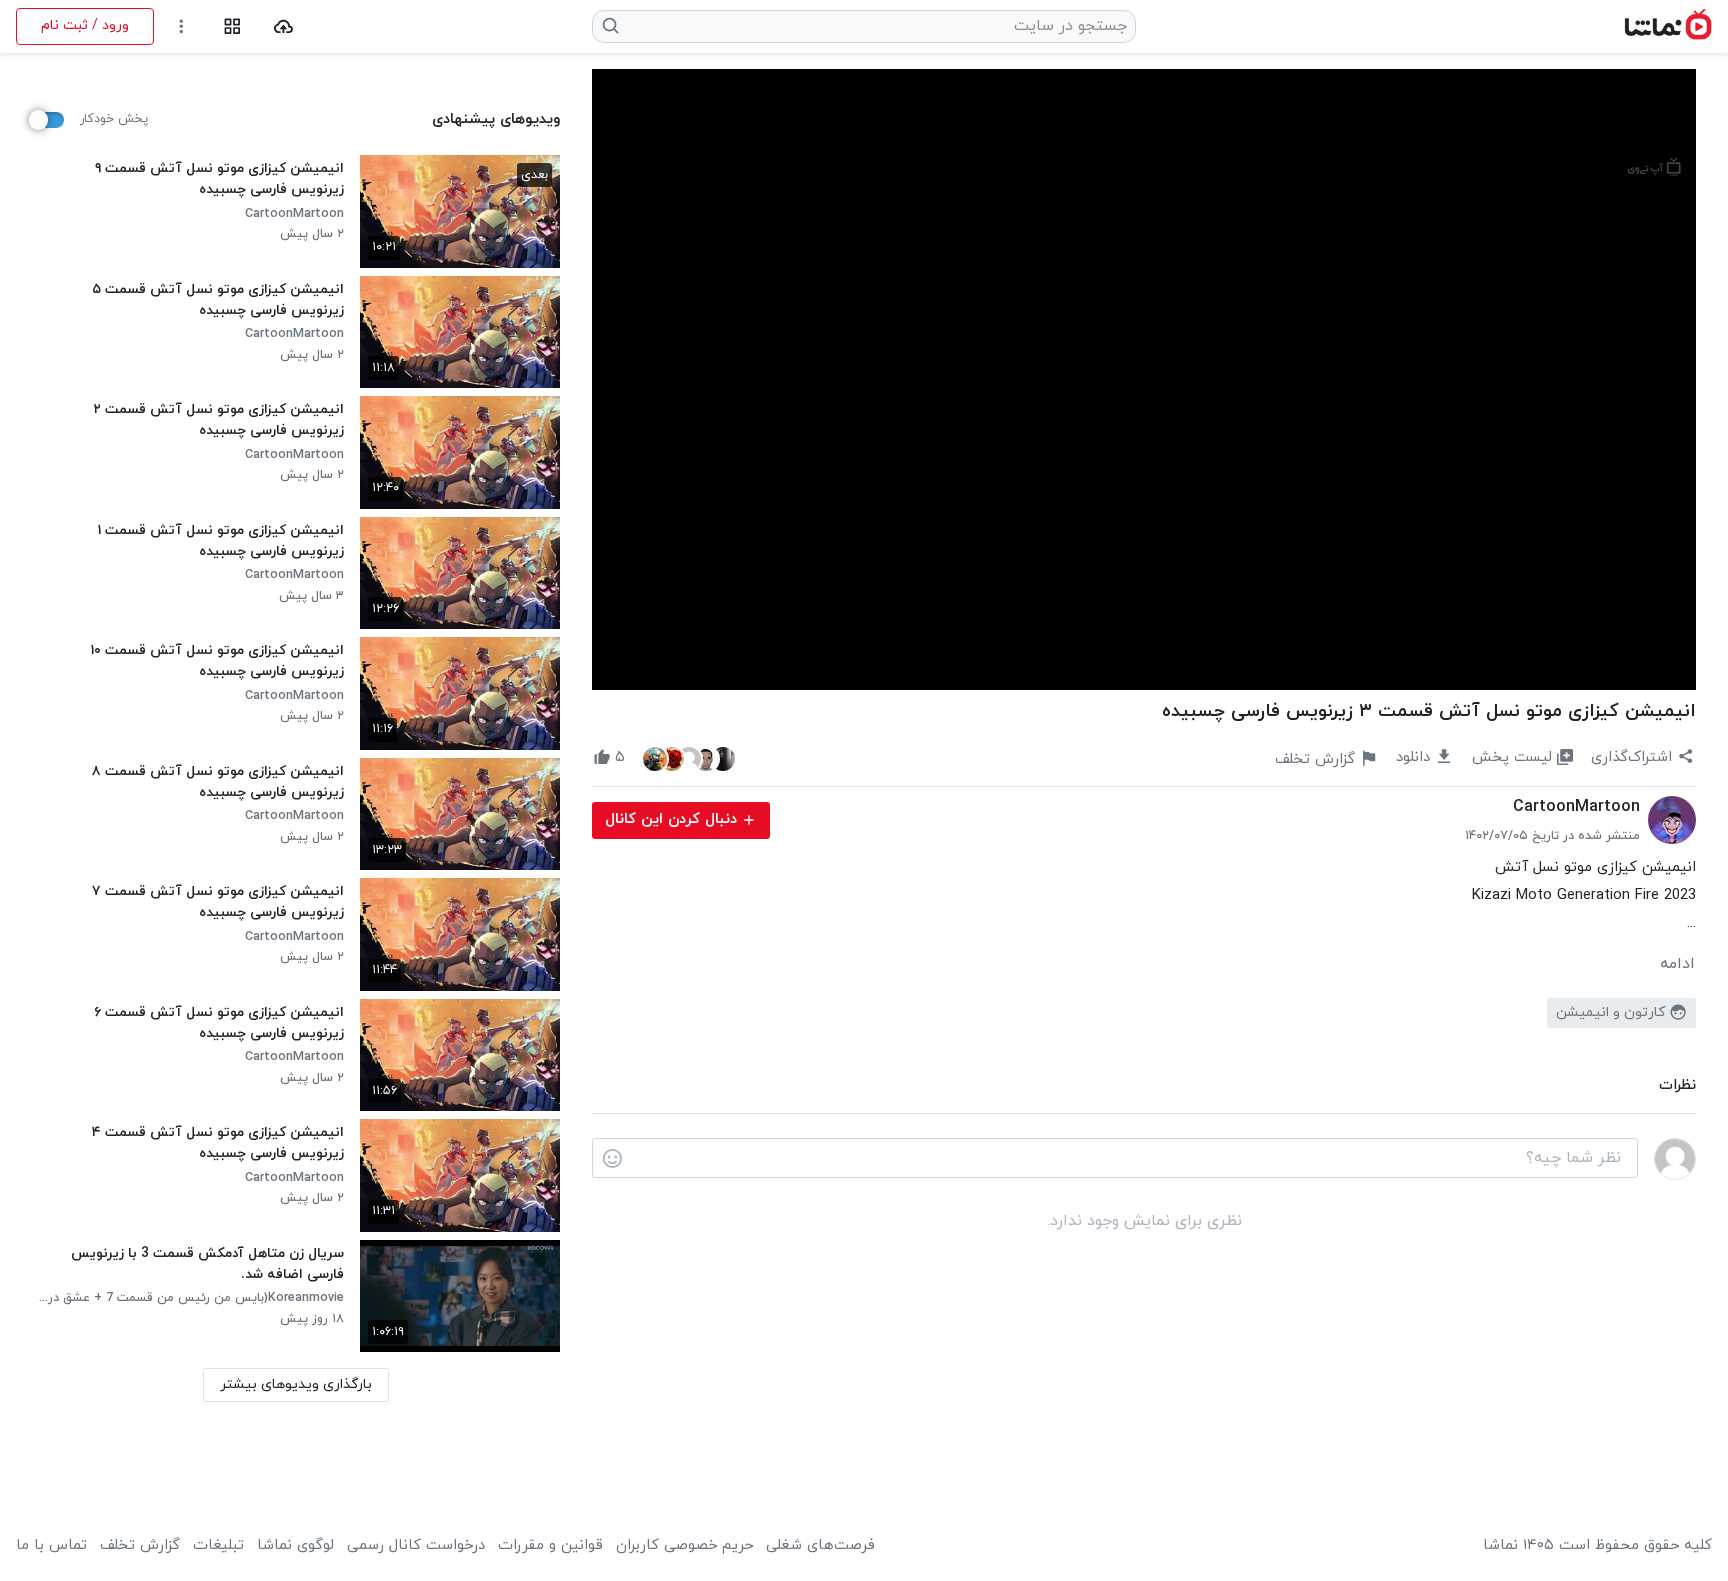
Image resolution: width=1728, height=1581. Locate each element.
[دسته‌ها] (232, 26)
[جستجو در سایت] (611, 26)
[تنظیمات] (181, 26)
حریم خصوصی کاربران (684, 1546)
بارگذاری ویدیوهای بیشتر (296, 1384)
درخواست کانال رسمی (416, 1546)
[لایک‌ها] (689, 758)
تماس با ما (51, 1546)
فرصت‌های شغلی (820, 1546)
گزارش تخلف (140, 1546)
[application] (1144, 379)
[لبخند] (612, 1159)
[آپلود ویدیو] (283, 26)
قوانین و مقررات (550, 1546)
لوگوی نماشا (295, 1546)
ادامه (1677, 964)
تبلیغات (218, 1546)
